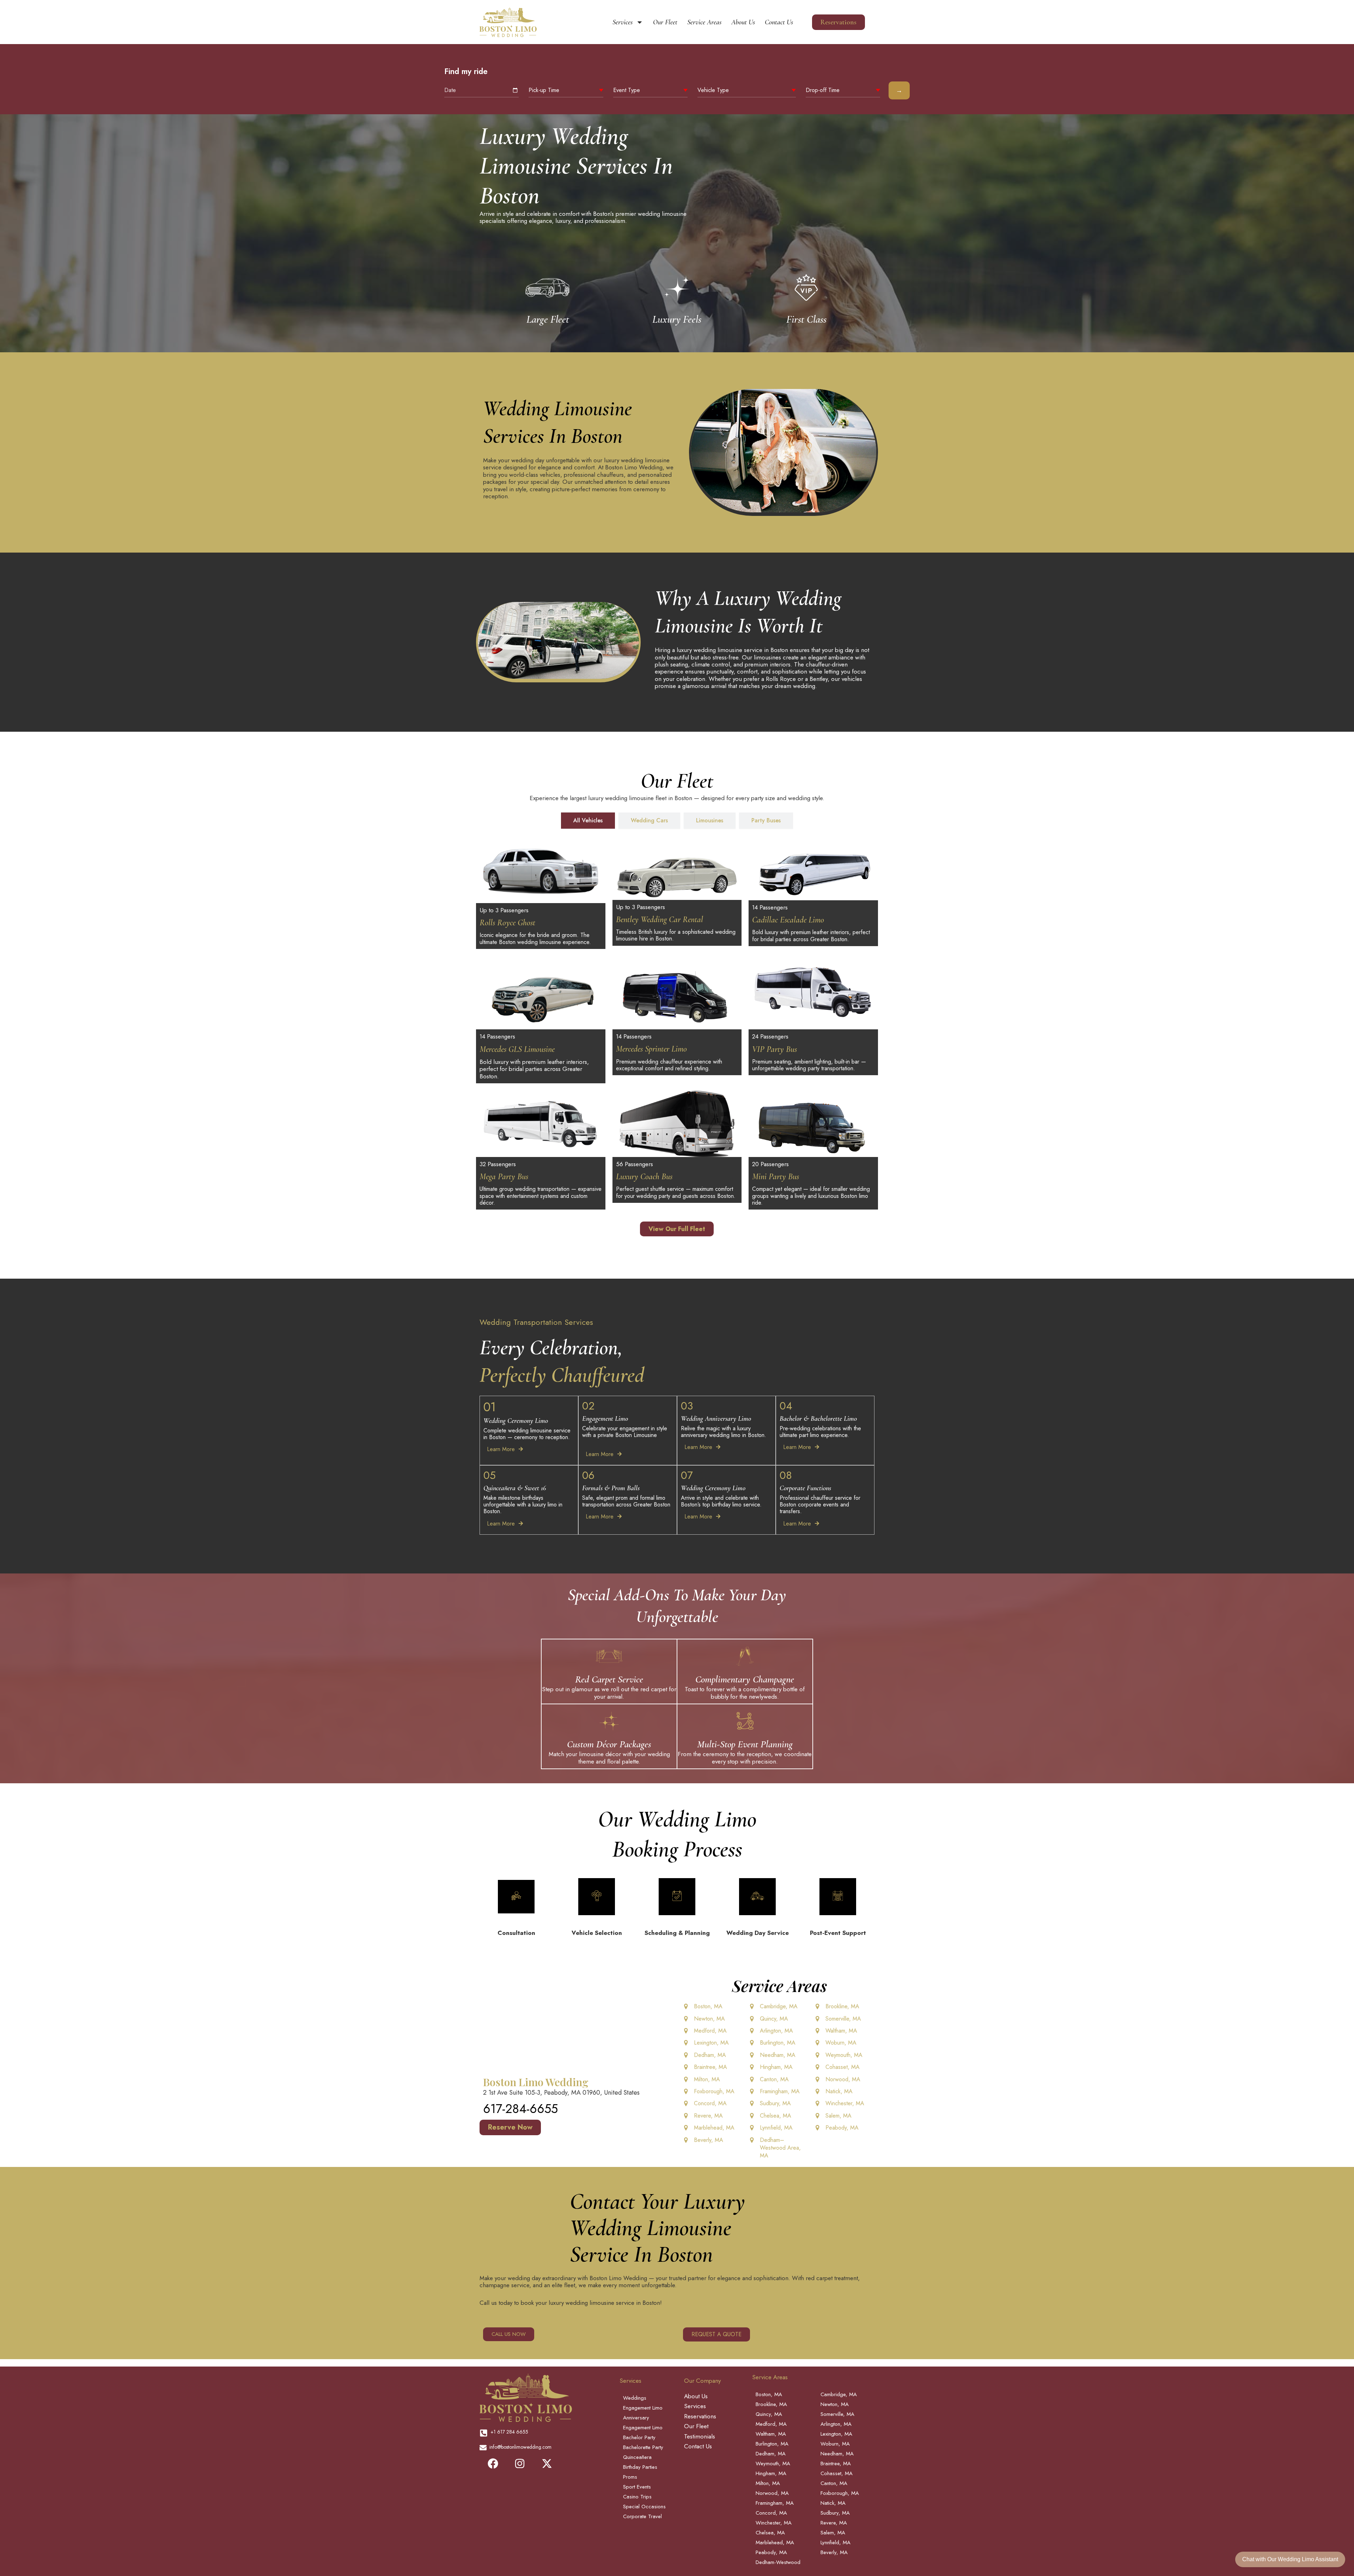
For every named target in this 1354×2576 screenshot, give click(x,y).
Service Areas (704, 22)
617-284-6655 (520, 2109)
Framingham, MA (780, 2091)
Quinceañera (637, 2457)
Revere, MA (708, 2116)
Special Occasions (644, 2507)
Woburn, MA (841, 2043)
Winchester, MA (845, 2103)
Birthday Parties (640, 2467)
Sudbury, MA (775, 2103)
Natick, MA (839, 2091)
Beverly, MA (709, 2140)
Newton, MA (709, 2019)
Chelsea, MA (776, 2116)
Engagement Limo (643, 2408)
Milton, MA (707, 2079)
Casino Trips (637, 2497)
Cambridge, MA (779, 2006)
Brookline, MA (842, 2006)
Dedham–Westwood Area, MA (780, 2148)
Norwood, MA (843, 2079)
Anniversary (636, 2418)
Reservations (700, 2416)
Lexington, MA (711, 2043)
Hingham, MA (776, 2067)
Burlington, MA (778, 2043)
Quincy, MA (774, 2019)
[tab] (588, 821)
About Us (743, 22)
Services (623, 22)
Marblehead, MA (714, 2128)
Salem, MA (838, 2116)
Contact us (779, 22)
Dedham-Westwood (778, 2562)
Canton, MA (774, 2079)
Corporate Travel (642, 2516)
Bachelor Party (639, 2437)
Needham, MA (778, 2055)
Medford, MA (710, 2031)
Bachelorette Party (643, 2447)
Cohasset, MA (843, 2067)
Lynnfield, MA (776, 2128)
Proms (630, 2477)
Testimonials (700, 2436)
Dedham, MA (710, 2055)
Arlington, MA (776, 2031)
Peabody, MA (842, 2128)
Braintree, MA (710, 2067)
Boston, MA (708, 2006)
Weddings (635, 2398)
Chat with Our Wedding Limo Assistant (1290, 2559)
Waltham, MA (841, 2031)
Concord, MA (710, 2103)
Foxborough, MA (714, 2091)
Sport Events (637, 2487)
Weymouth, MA (844, 2055)
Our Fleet (665, 22)
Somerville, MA (843, 2019)
